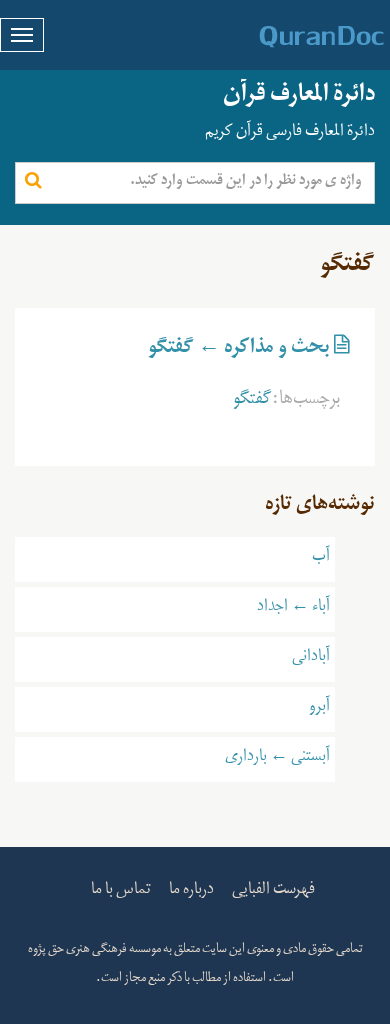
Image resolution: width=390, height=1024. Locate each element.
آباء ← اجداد (293, 609)
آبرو (319, 709)
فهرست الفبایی (273, 892)
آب (321, 559)
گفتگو (252, 402)
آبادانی (311, 659)
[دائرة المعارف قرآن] (295, 37)
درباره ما (191, 892)
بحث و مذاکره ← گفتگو (239, 351)
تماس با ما (121, 892)
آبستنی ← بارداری (277, 759)
